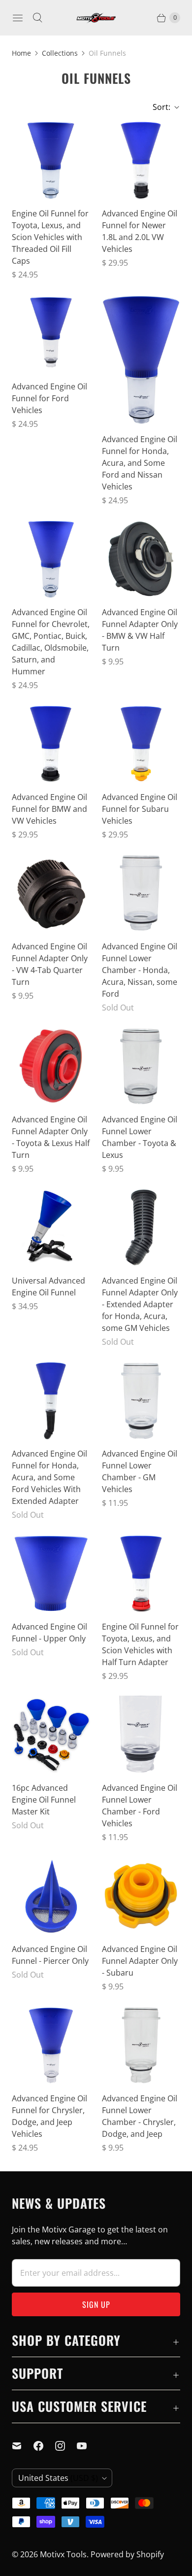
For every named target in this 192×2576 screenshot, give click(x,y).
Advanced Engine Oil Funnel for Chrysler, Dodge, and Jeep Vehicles (49, 2116)
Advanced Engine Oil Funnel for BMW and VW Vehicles (49, 809)
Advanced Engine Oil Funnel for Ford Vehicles (49, 398)
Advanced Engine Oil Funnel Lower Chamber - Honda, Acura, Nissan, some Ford (140, 970)
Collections (60, 53)
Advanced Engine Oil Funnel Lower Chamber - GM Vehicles (140, 1471)
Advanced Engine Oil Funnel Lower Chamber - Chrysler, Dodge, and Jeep (140, 2116)
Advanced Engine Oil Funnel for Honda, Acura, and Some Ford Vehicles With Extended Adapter (49, 1477)
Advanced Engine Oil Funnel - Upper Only (49, 1633)
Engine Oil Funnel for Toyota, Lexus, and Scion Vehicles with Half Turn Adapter (140, 1644)
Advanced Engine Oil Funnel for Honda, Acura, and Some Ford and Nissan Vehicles (140, 463)
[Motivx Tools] (96, 18)
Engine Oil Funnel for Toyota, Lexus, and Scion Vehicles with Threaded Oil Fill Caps (50, 237)
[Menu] (18, 18)
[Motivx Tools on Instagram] (66, 2446)
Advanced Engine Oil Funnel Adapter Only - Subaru (140, 1961)
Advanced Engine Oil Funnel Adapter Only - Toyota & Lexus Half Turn (51, 1137)
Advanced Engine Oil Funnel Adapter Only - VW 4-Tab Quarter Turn (50, 964)
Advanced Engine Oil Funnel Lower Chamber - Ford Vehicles (140, 1806)
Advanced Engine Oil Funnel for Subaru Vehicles (140, 809)
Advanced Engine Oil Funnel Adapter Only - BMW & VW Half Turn (140, 630)
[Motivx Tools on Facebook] (44, 2446)
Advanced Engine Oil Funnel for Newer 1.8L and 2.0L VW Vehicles (140, 231)
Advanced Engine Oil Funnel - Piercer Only (50, 1955)
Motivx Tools (63, 2554)
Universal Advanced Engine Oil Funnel (48, 1287)
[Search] (37, 18)
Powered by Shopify (127, 2554)
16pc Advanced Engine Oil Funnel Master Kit (44, 1800)
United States (58, 2478)
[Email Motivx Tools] (23, 2446)
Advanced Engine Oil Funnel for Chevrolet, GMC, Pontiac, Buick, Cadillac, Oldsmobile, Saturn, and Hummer (51, 642)
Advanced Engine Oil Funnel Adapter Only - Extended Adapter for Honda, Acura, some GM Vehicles (140, 1304)
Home (21, 53)
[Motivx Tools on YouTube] (88, 2446)
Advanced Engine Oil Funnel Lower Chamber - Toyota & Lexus (140, 1137)
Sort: (159, 107)
